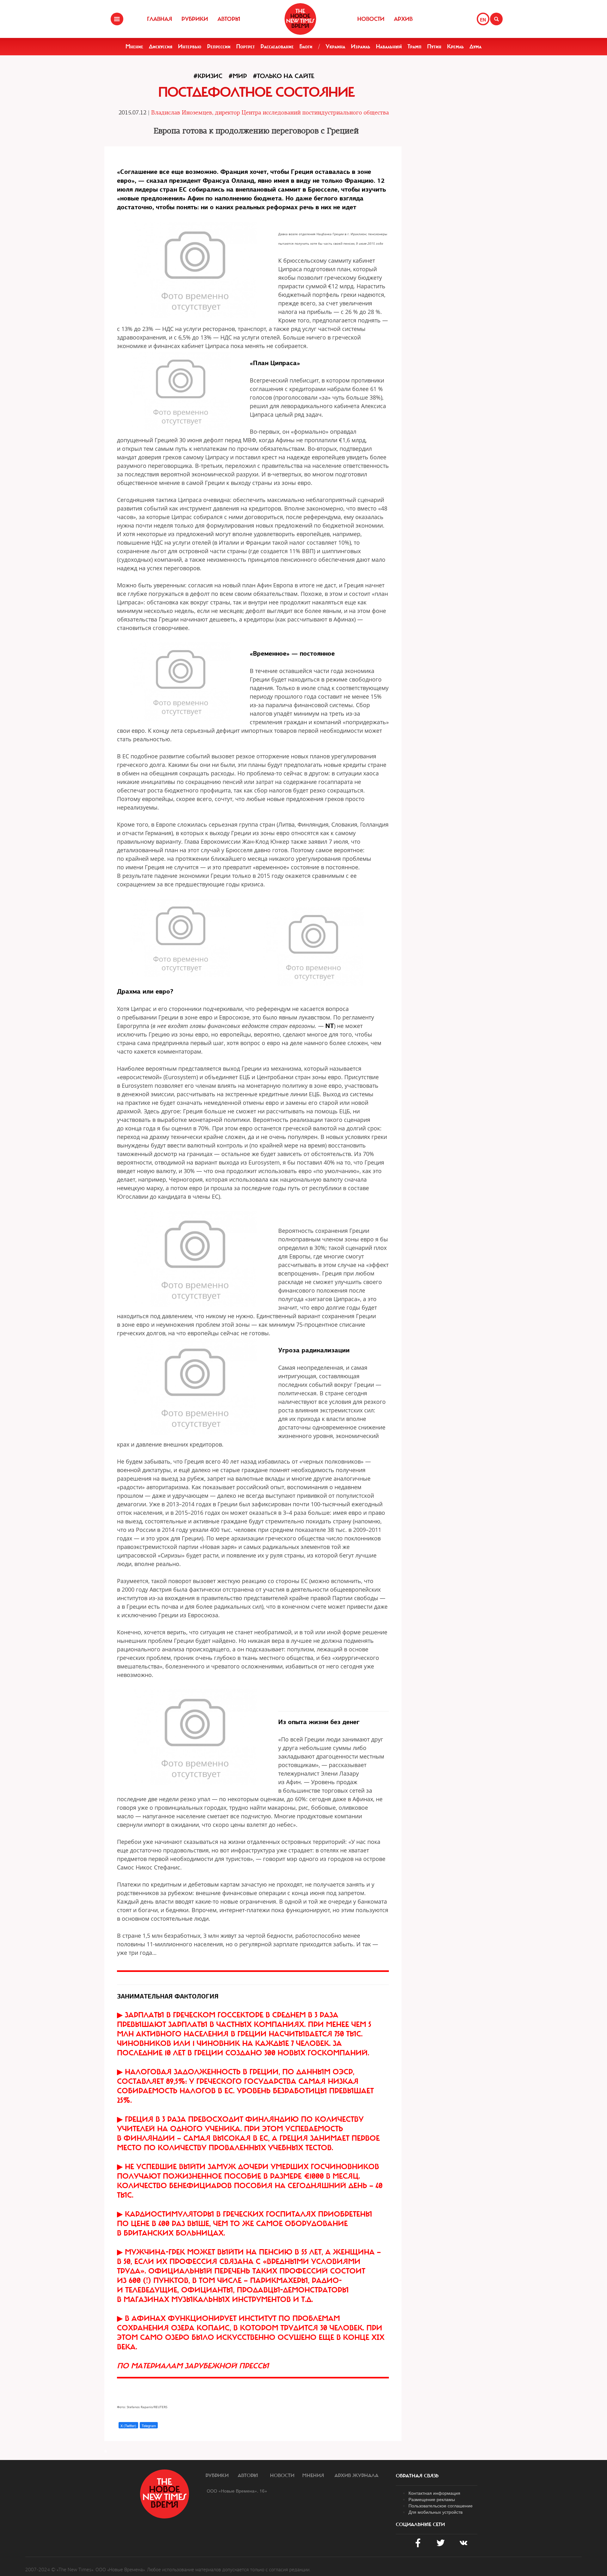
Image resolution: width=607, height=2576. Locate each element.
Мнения (313, 2475)
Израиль (361, 46)
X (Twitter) (128, 2426)
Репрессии (219, 46)
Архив (403, 19)
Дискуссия (161, 46)
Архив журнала (356, 2475)
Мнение (134, 46)
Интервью (190, 46)
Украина (335, 46)
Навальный (389, 46)
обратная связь (417, 2476)
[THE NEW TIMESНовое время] (300, 19)
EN (483, 20)
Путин (434, 46)
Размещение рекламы (432, 2499)
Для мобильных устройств (435, 2512)
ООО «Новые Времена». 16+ (237, 2491)
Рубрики (195, 19)
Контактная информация (434, 2493)
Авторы (229, 19)
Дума (475, 46)
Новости (371, 19)
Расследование (277, 46)
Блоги (306, 46)
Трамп (414, 46)
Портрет (245, 46)
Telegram (149, 2426)
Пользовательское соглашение (441, 2506)
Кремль (455, 46)
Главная (159, 19)
